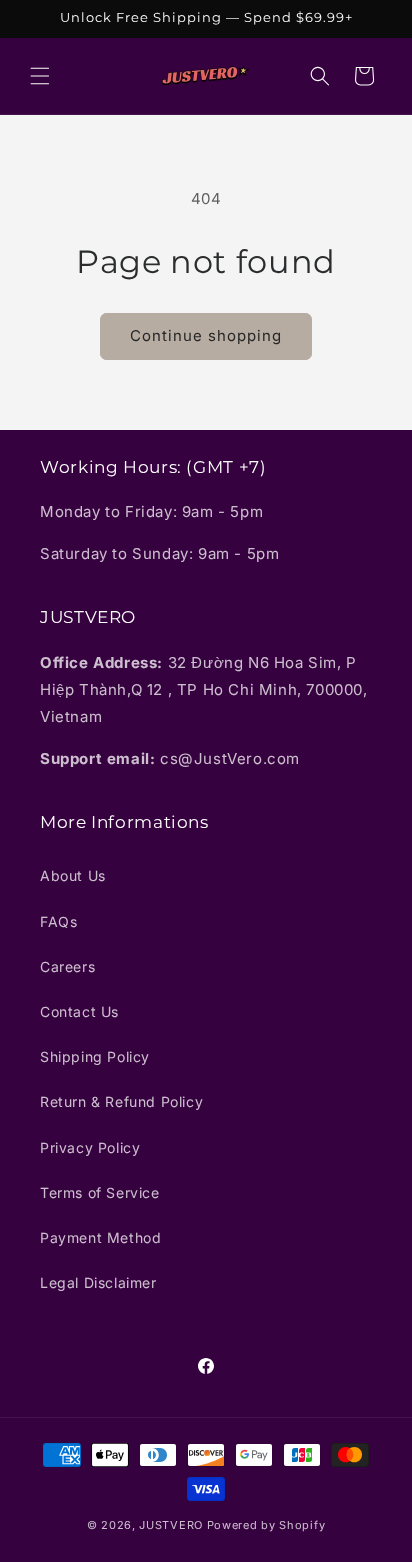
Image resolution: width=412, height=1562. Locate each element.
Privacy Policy (90, 1147)
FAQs (58, 921)
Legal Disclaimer (98, 1282)
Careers (67, 966)
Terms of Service (100, 1192)
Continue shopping (206, 335)
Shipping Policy (95, 1056)
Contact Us (79, 1011)
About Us (73, 875)
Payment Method (100, 1237)
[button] (40, 76)
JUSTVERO (171, 1525)
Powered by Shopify (266, 1525)
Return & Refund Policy (121, 1101)
